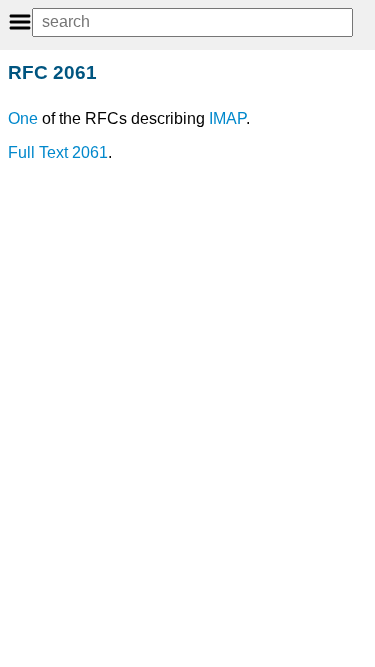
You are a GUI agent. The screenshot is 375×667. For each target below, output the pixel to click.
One (23, 118)
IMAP (227, 118)
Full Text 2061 (58, 152)
